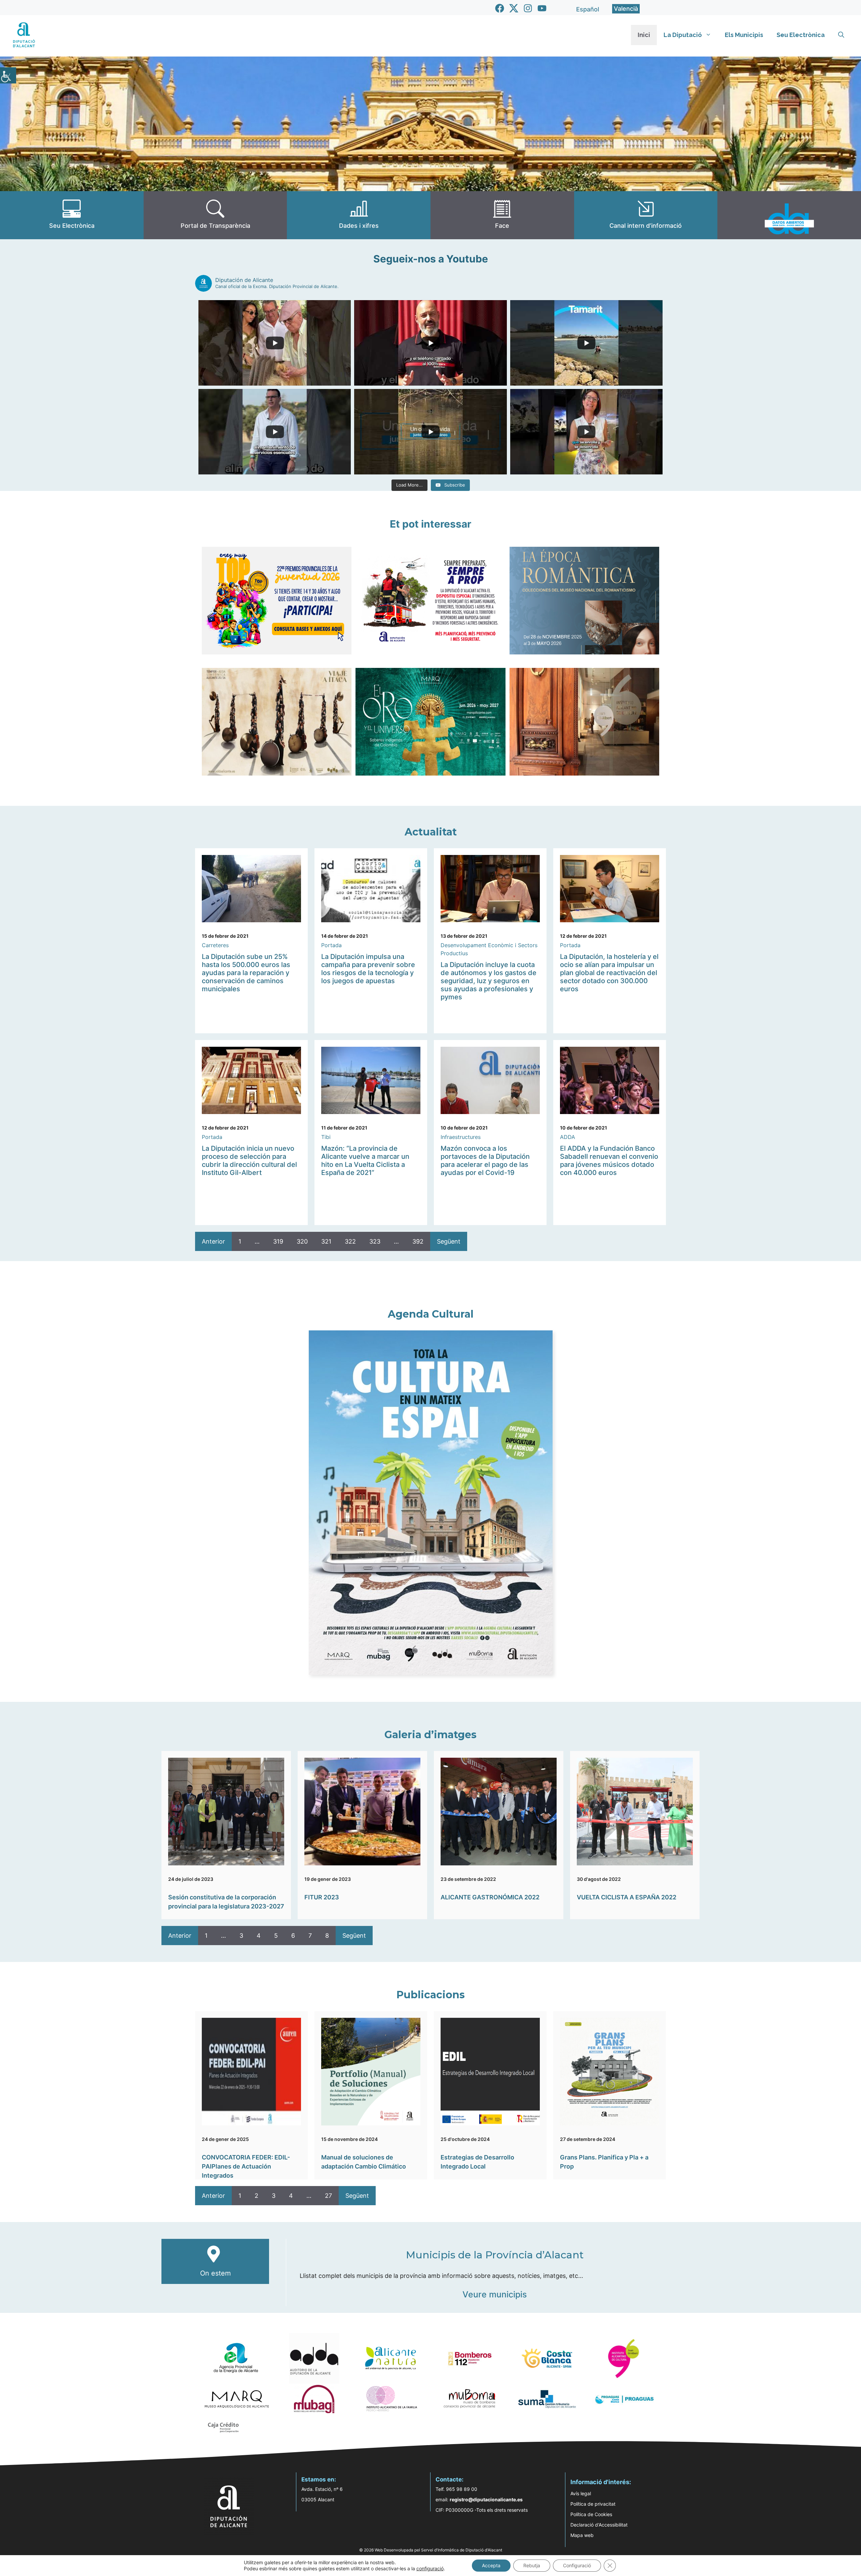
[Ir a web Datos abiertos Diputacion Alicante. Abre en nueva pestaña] (789, 215)
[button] (841, 35)
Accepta (491, 2565)
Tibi (326, 1137)
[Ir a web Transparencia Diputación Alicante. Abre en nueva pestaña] (215, 215)
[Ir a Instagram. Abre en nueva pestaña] (528, 8)
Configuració (577, 2565)
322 (350, 1241)
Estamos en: (319, 2479)
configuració (430, 2568)
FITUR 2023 (322, 1897)
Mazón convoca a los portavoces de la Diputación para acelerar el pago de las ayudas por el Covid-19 (485, 1160)
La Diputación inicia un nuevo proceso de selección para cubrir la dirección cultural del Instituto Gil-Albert (249, 1160)
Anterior (213, 1241)
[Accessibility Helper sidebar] (8, 75)
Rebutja (532, 2565)
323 (375, 1241)
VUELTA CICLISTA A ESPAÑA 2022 (627, 1897)
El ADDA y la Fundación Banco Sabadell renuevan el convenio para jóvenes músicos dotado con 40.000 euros (609, 1160)
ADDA (568, 1137)
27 (328, 2196)
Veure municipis (495, 2294)
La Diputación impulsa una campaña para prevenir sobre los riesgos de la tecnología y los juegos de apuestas (368, 969)
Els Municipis (744, 35)
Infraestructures (461, 1137)
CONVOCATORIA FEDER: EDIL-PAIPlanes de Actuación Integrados (246, 2166)
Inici (644, 35)
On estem (215, 2273)
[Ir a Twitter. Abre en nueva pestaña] (514, 8)
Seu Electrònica (801, 35)
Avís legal (581, 2493)
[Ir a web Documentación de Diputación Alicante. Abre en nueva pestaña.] (359, 215)
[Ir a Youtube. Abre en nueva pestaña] (542, 8)
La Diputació (683, 35)
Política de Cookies (591, 2514)
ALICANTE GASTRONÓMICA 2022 (490, 1897)
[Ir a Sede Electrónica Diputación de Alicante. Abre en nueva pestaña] (72, 215)
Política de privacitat (593, 2504)
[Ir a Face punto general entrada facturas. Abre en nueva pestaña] (502, 215)
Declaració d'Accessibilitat (599, 2525)
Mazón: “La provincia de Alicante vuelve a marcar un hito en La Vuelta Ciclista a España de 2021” (365, 1160)
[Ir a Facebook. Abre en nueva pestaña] (500, 8)
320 (302, 1241)
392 (418, 1241)
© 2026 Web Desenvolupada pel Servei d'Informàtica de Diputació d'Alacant (431, 2550)
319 (278, 1241)
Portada (331, 945)
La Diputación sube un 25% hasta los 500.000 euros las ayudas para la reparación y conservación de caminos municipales (246, 973)
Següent (449, 1241)
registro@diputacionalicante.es (486, 2499)
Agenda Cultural (431, 1314)
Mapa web (582, 2535)
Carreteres (215, 945)
